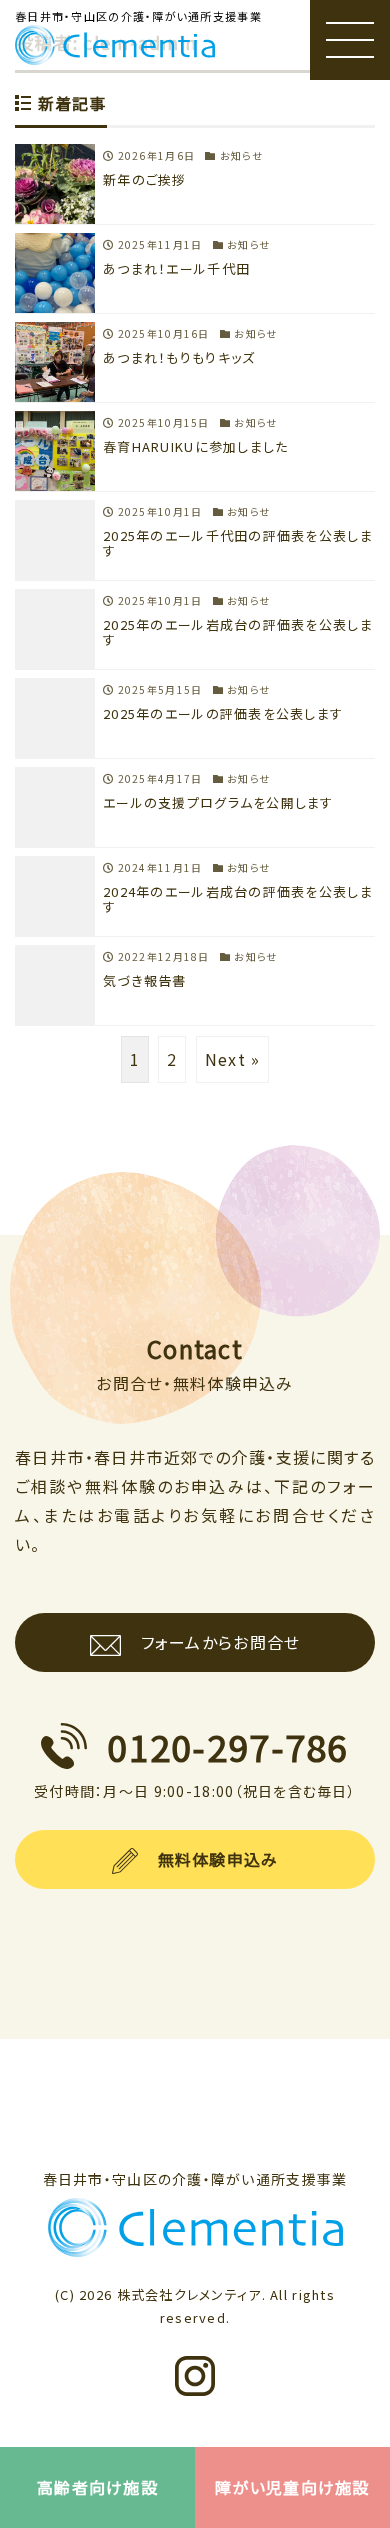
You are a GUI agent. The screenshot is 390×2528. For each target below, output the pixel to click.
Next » (233, 1059)
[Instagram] (195, 2426)
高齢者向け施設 (97, 2487)
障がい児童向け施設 (292, 2487)
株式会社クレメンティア (189, 2294)
